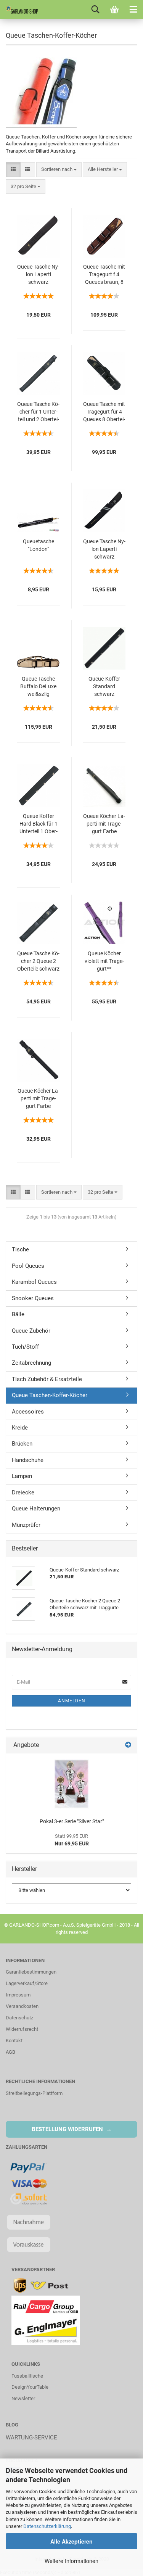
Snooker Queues (33, 1298)
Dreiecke (23, 1492)
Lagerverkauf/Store (27, 1983)
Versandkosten (22, 2006)
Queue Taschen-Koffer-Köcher (50, 1395)
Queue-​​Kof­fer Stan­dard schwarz (104, 686)
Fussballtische (27, 2376)
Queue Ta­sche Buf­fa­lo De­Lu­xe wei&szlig (38, 686)
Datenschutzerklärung (47, 2526)
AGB (10, 2052)
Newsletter (23, 2398)
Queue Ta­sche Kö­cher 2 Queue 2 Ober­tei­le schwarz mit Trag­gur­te (38, 962)
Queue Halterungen (36, 1509)
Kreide (20, 1428)
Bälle (18, 1314)
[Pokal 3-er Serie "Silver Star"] (71, 1784)
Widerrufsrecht (22, 2029)
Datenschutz (19, 2018)
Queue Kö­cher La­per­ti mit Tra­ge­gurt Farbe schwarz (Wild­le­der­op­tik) (39, 1099)
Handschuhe (28, 1460)
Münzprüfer (26, 1525)
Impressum (18, 1995)
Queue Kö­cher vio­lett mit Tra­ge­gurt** (104, 961)
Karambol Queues (34, 1282)
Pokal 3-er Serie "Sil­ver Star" (72, 1821)
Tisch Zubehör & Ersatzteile (47, 1379)
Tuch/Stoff (25, 1347)
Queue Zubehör (31, 1331)
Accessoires (28, 1412)
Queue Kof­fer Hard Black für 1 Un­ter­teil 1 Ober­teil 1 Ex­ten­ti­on (39, 824)
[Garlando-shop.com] (19, 10)
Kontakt (14, 2041)
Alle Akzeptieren (71, 2541)
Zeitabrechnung (31, 1363)
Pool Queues (28, 1266)
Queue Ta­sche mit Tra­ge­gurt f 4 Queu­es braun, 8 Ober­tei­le (104, 275)
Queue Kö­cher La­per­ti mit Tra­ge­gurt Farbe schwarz (104, 824)
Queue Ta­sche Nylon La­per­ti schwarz (38, 274)
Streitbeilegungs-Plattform (34, 2093)
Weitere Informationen (71, 2561)
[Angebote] (128, 1745)
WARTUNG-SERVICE (31, 2438)
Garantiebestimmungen (31, 1972)
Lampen (22, 1476)
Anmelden (72, 1701)
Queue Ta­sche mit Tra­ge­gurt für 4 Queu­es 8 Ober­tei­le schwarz (104, 412)
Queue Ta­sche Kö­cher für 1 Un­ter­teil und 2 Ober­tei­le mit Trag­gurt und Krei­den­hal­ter (38, 412)
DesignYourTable (30, 2387)
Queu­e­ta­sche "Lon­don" (39, 545)
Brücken (22, 1444)
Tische (20, 1249)
